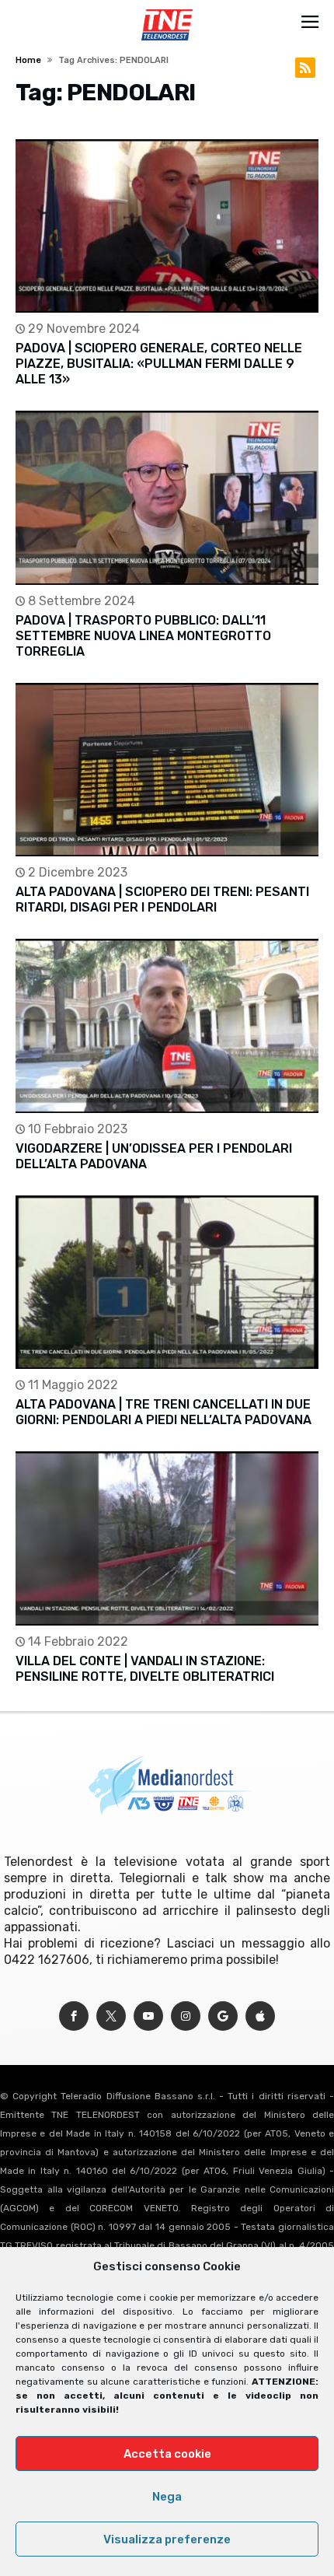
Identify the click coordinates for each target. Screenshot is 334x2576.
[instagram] (186, 2016)
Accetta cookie (167, 2454)
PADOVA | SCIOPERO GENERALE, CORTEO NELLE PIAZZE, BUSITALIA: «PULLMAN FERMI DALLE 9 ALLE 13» (159, 364)
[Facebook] (74, 2016)
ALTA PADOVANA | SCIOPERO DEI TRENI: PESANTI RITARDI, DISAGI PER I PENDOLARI (162, 899)
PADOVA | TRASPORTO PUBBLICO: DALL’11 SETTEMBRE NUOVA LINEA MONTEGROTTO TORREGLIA (143, 636)
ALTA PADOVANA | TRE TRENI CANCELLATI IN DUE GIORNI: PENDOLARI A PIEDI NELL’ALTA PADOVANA (164, 1412)
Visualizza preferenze (167, 2539)
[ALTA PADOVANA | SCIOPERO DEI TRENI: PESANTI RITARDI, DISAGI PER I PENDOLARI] (167, 770)
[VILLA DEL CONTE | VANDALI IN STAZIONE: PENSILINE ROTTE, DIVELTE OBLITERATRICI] (167, 1538)
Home (28, 60)
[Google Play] (223, 2016)
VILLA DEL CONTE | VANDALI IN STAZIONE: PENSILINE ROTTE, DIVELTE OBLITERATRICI (145, 1669)
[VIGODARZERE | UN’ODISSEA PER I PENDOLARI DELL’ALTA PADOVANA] (167, 1025)
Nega (167, 2497)
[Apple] (260, 2016)
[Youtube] (148, 2016)
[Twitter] (111, 2016)
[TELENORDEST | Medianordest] (167, 9)
